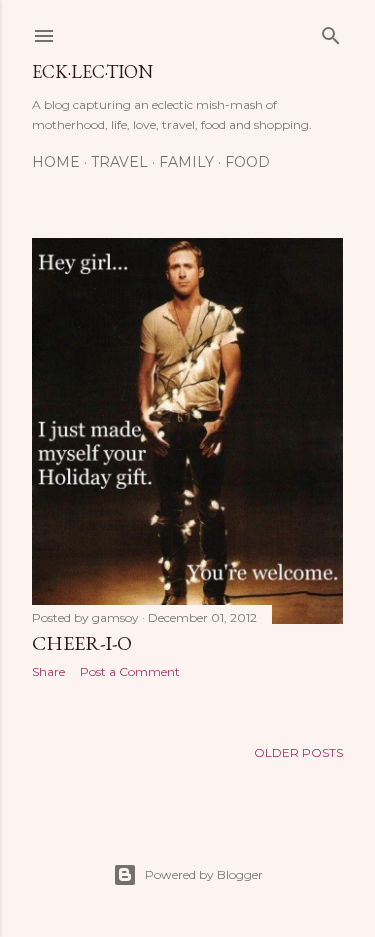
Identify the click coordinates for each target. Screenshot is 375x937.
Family (186, 162)
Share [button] (48, 671)
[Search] (331, 31)
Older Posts (298, 752)
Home (56, 162)
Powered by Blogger (204, 874)
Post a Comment (130, 671)
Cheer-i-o (82, 643)
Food (247, 162)
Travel (119, 162)
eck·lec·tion (92, 71)
